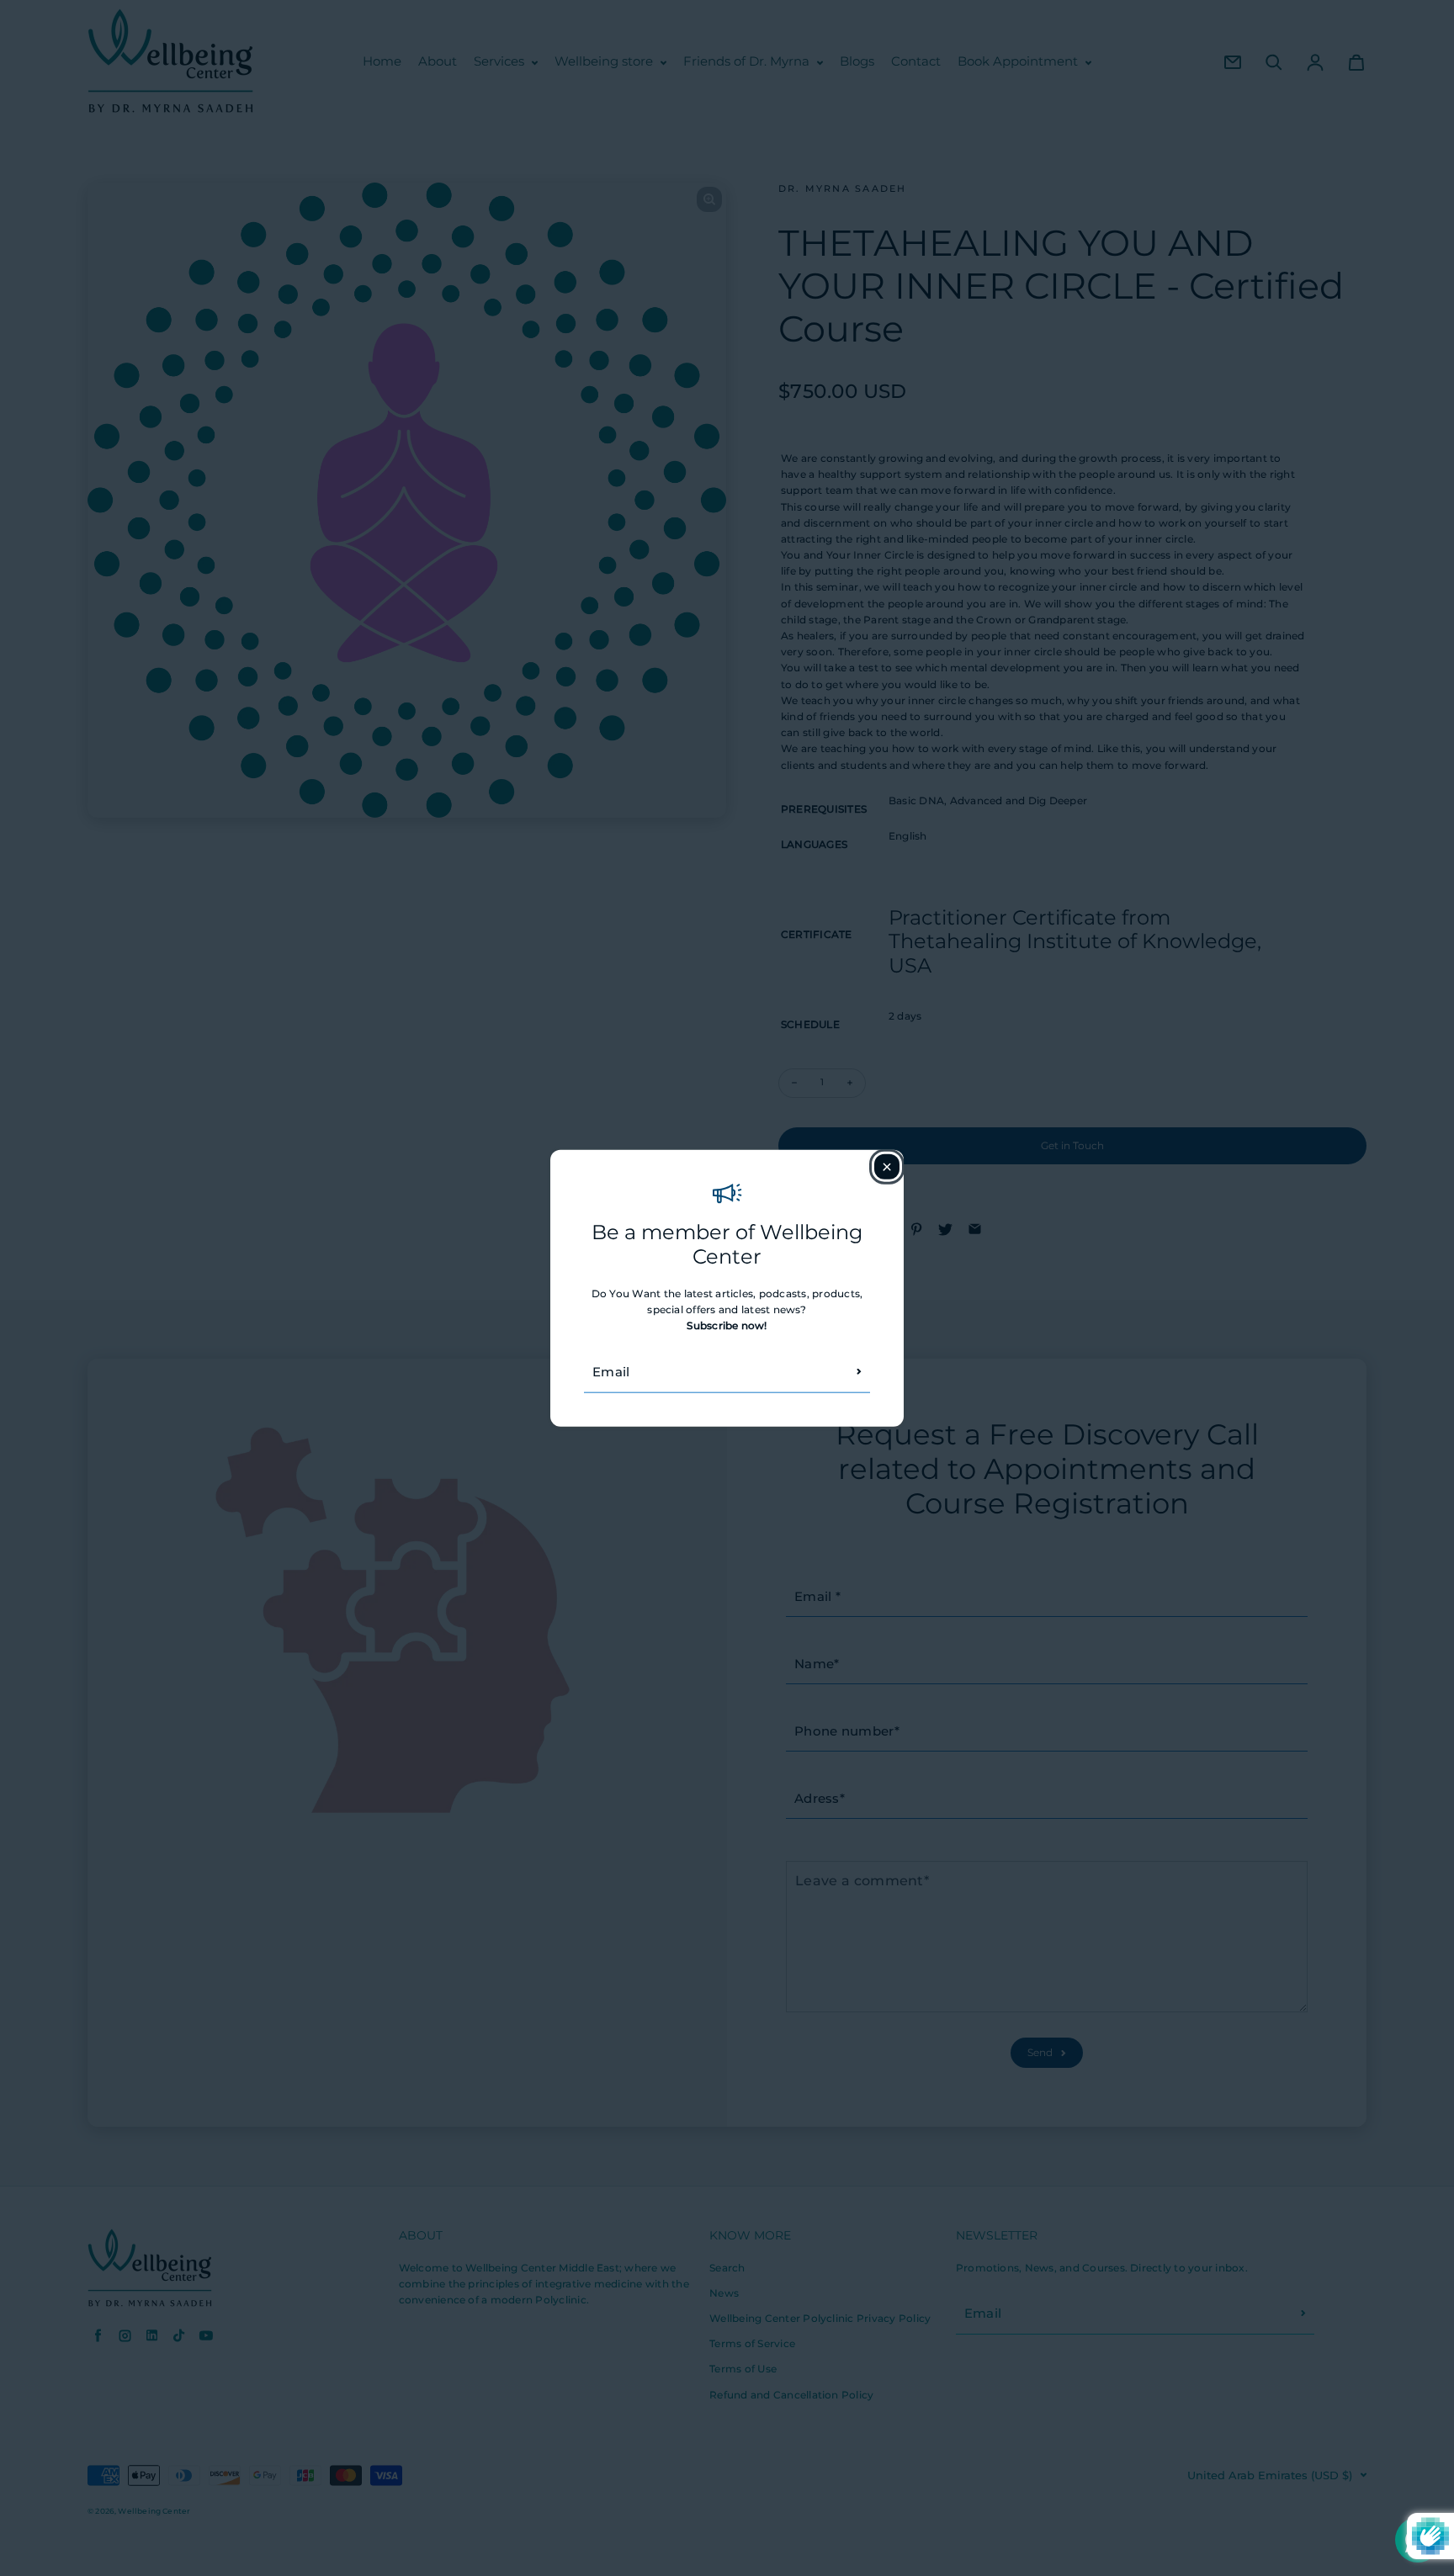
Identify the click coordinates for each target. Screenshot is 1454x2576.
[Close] (887, 1167)
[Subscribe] (859, 1371)
